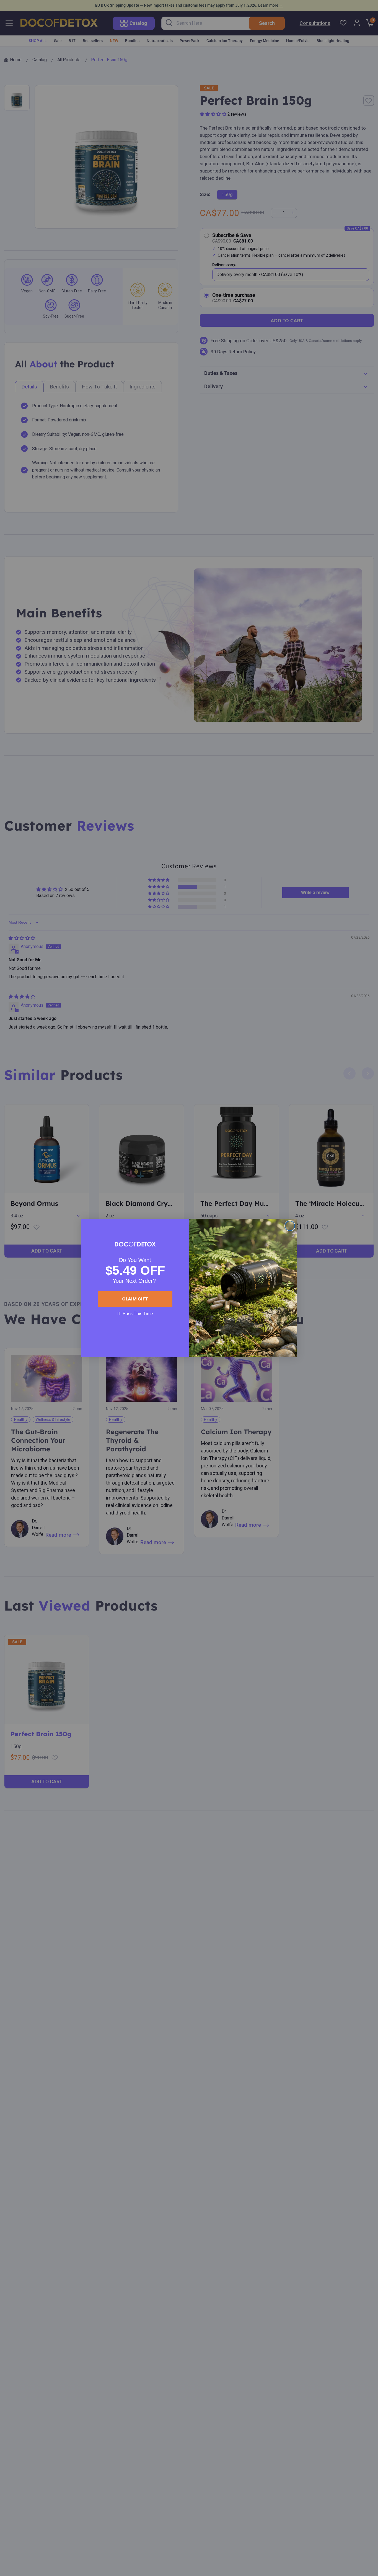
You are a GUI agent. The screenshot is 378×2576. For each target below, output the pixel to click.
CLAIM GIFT (135, 1299)
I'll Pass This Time (135, 1314)
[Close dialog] (290, 1226)
